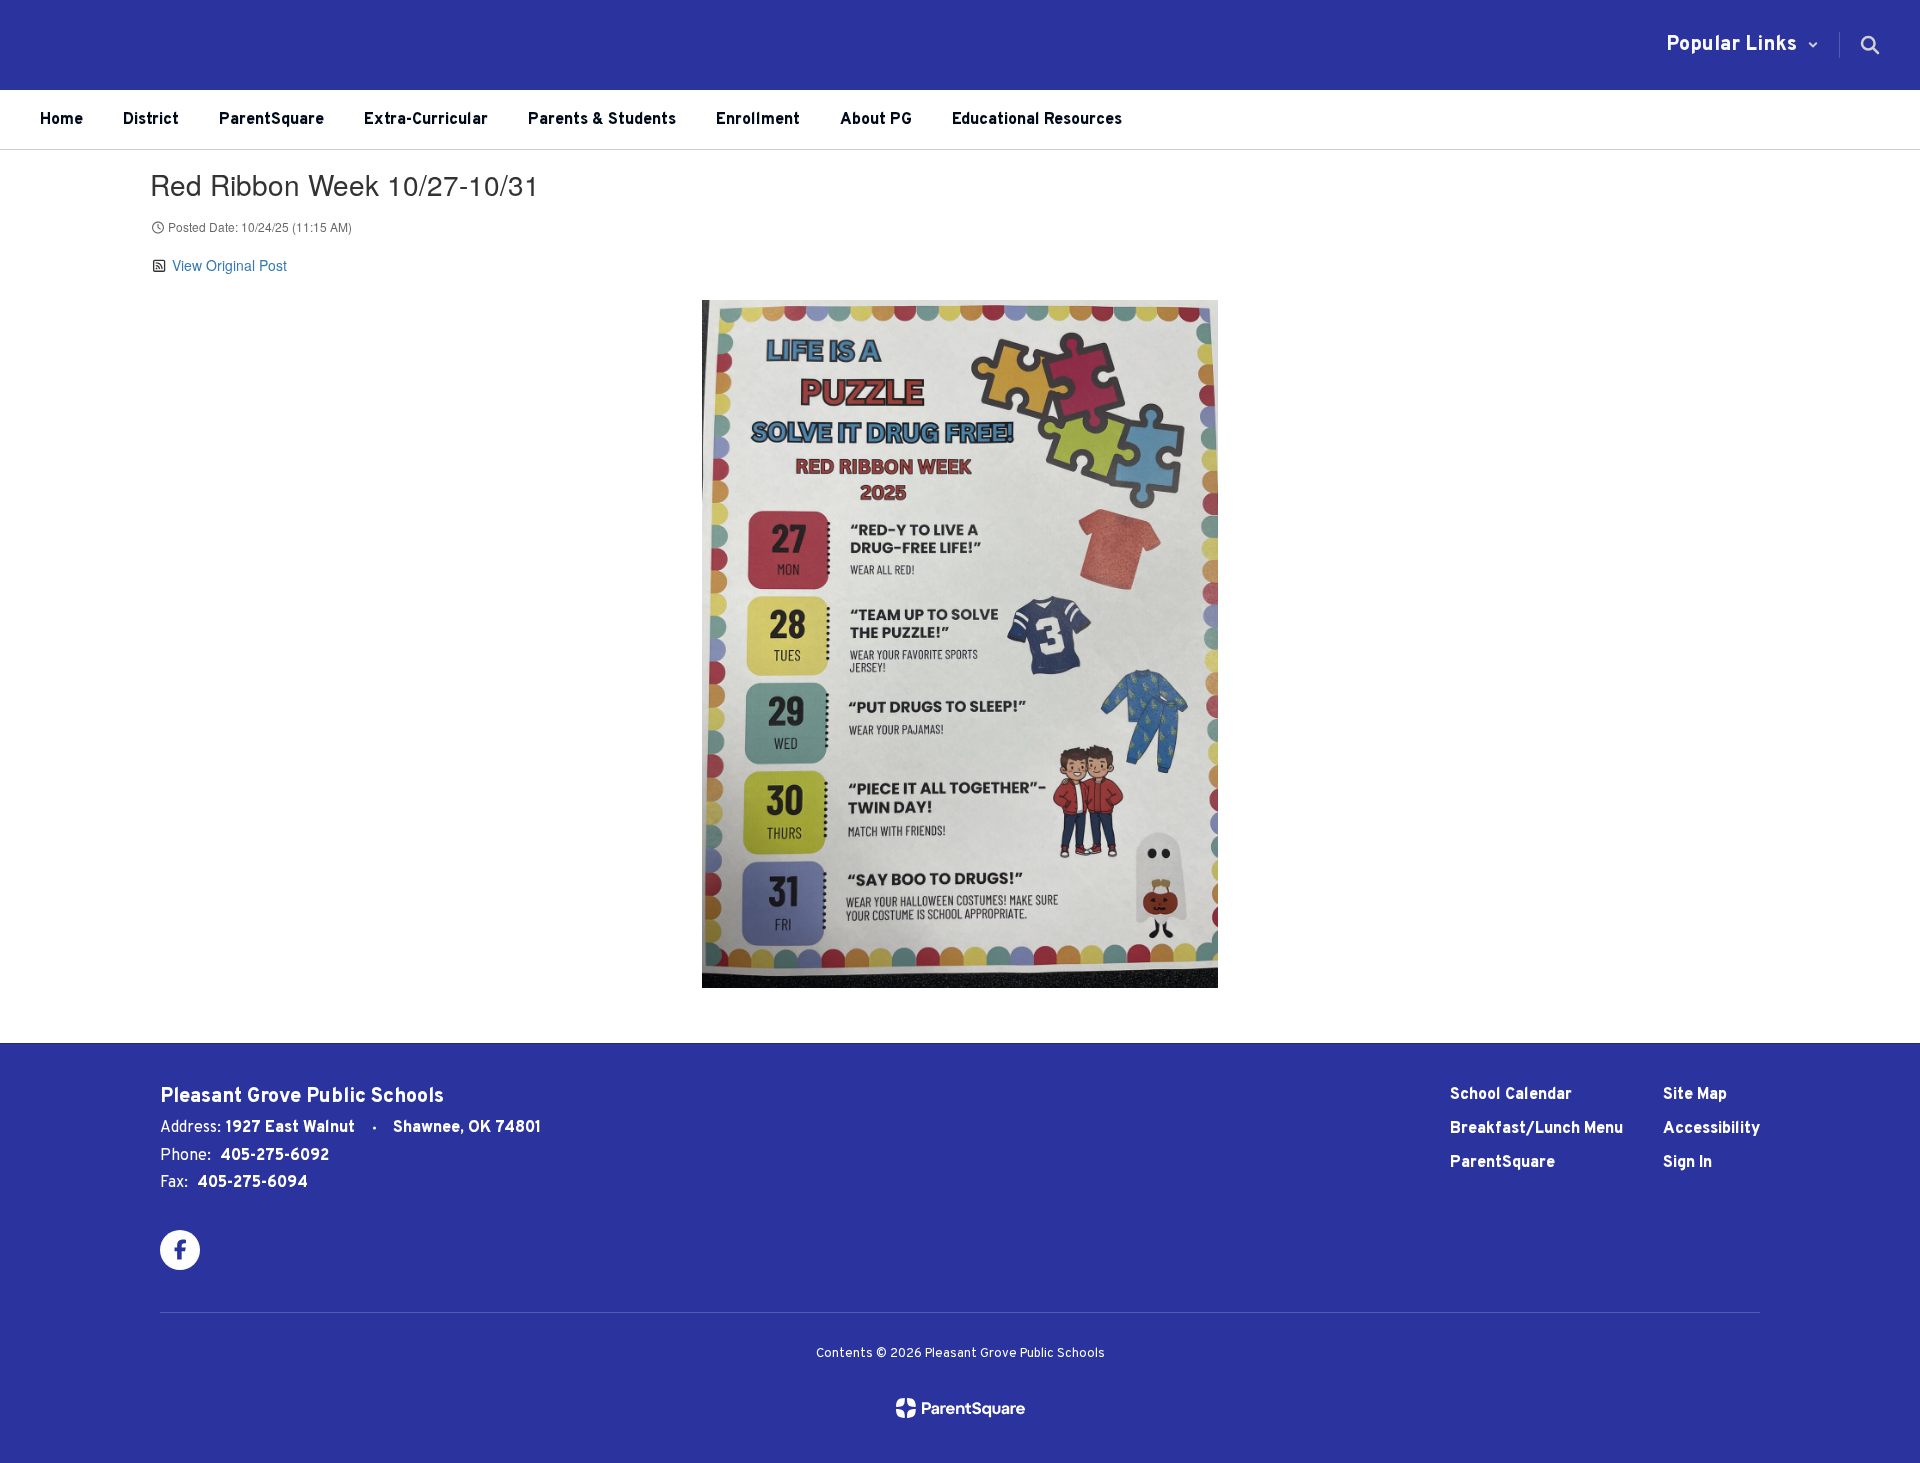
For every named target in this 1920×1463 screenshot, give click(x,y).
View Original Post (229, 265)
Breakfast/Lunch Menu (1536, 1129)
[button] (1742, 45)
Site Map (1695, 1095)
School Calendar (1511, 1095)
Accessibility (1711, 1129)
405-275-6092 (274, 1156)
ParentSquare (1502, 1163)
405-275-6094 (252, 1183)
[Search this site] (1870, 45)
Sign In (1687, 1163)
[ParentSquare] (960, 1408)
